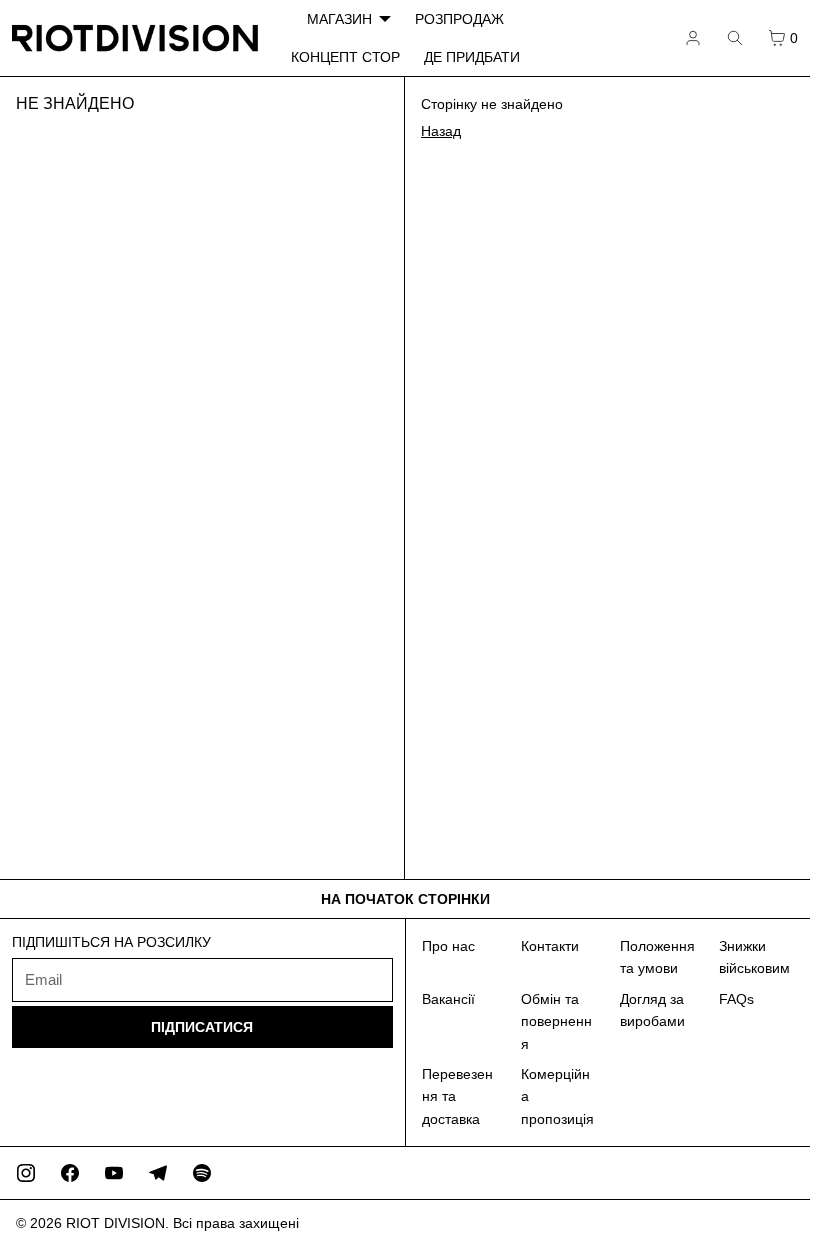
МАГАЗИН (339, 19)
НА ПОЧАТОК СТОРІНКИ (405, 899)
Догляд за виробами (652, 1010)
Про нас (448, 946)
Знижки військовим (754, 957)
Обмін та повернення (556, 1021)
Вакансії (448, 999)
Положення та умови (657, 957)
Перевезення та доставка (457, 1096)
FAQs (736, 999)
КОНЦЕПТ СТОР (345, 57)
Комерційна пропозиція (557, 1096)
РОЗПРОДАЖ (459, 19)
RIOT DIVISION (115, 1223)
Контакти (550, 946)
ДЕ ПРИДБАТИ (472, 57)
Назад (441, 131)
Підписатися (202, 1027)
